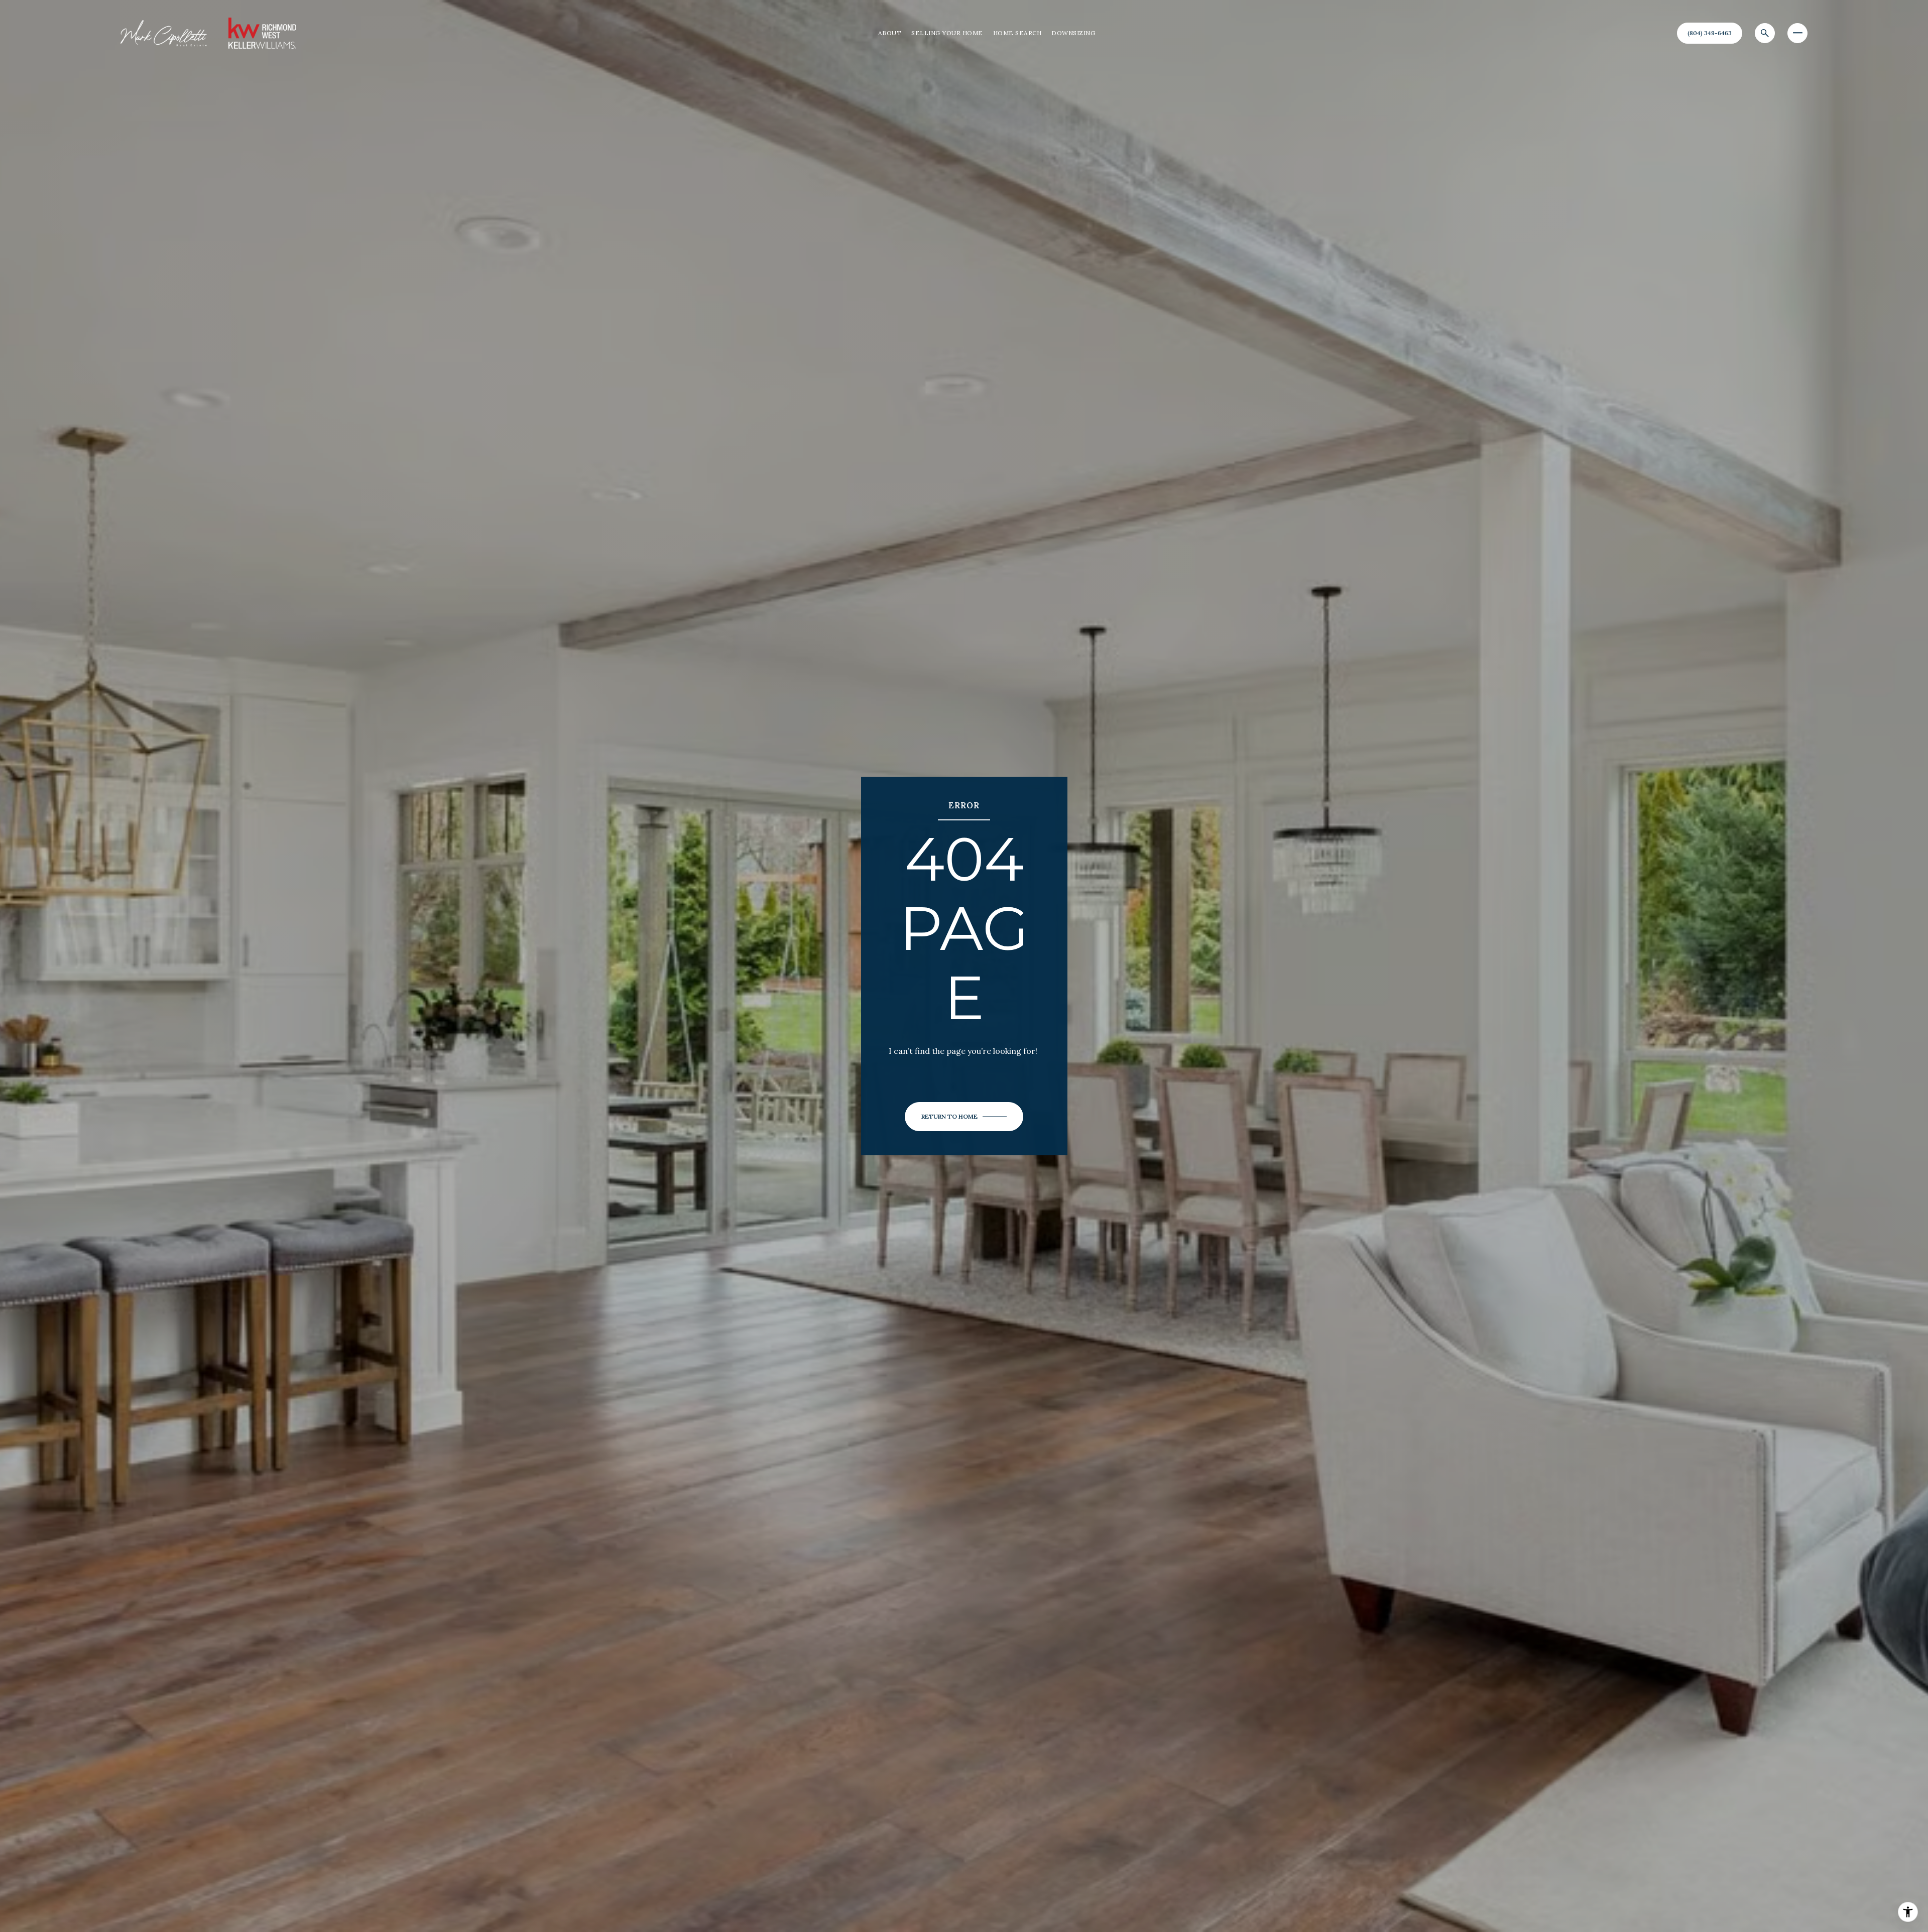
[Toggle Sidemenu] (1797, 33)
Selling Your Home (947, 33)
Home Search (1017, 33)
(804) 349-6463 (1710, 33)
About (890, 33)
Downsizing (1073, 33)
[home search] (1765, 33)
